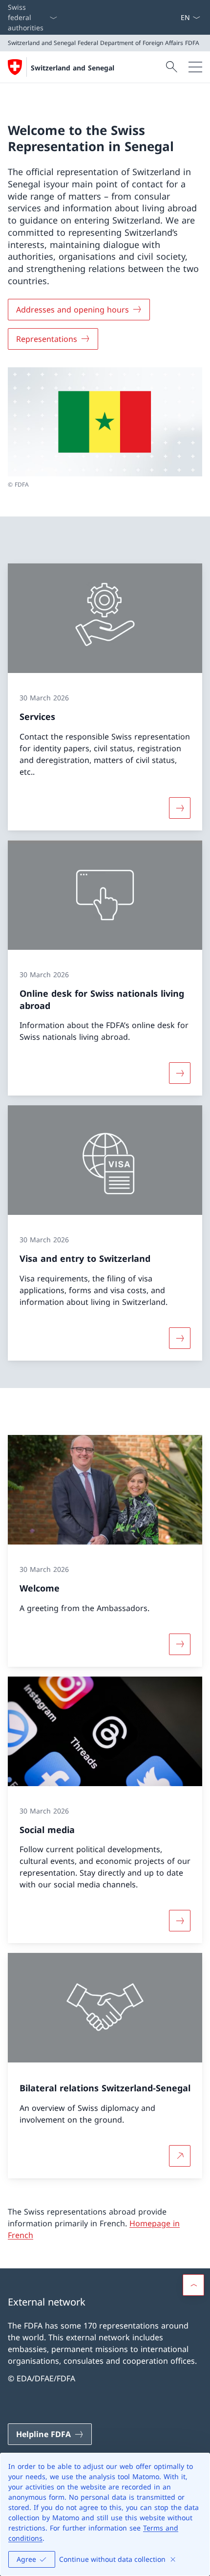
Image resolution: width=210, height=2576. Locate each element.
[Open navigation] (195, 67)
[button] (193, 2285)
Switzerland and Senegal (73, 68)
